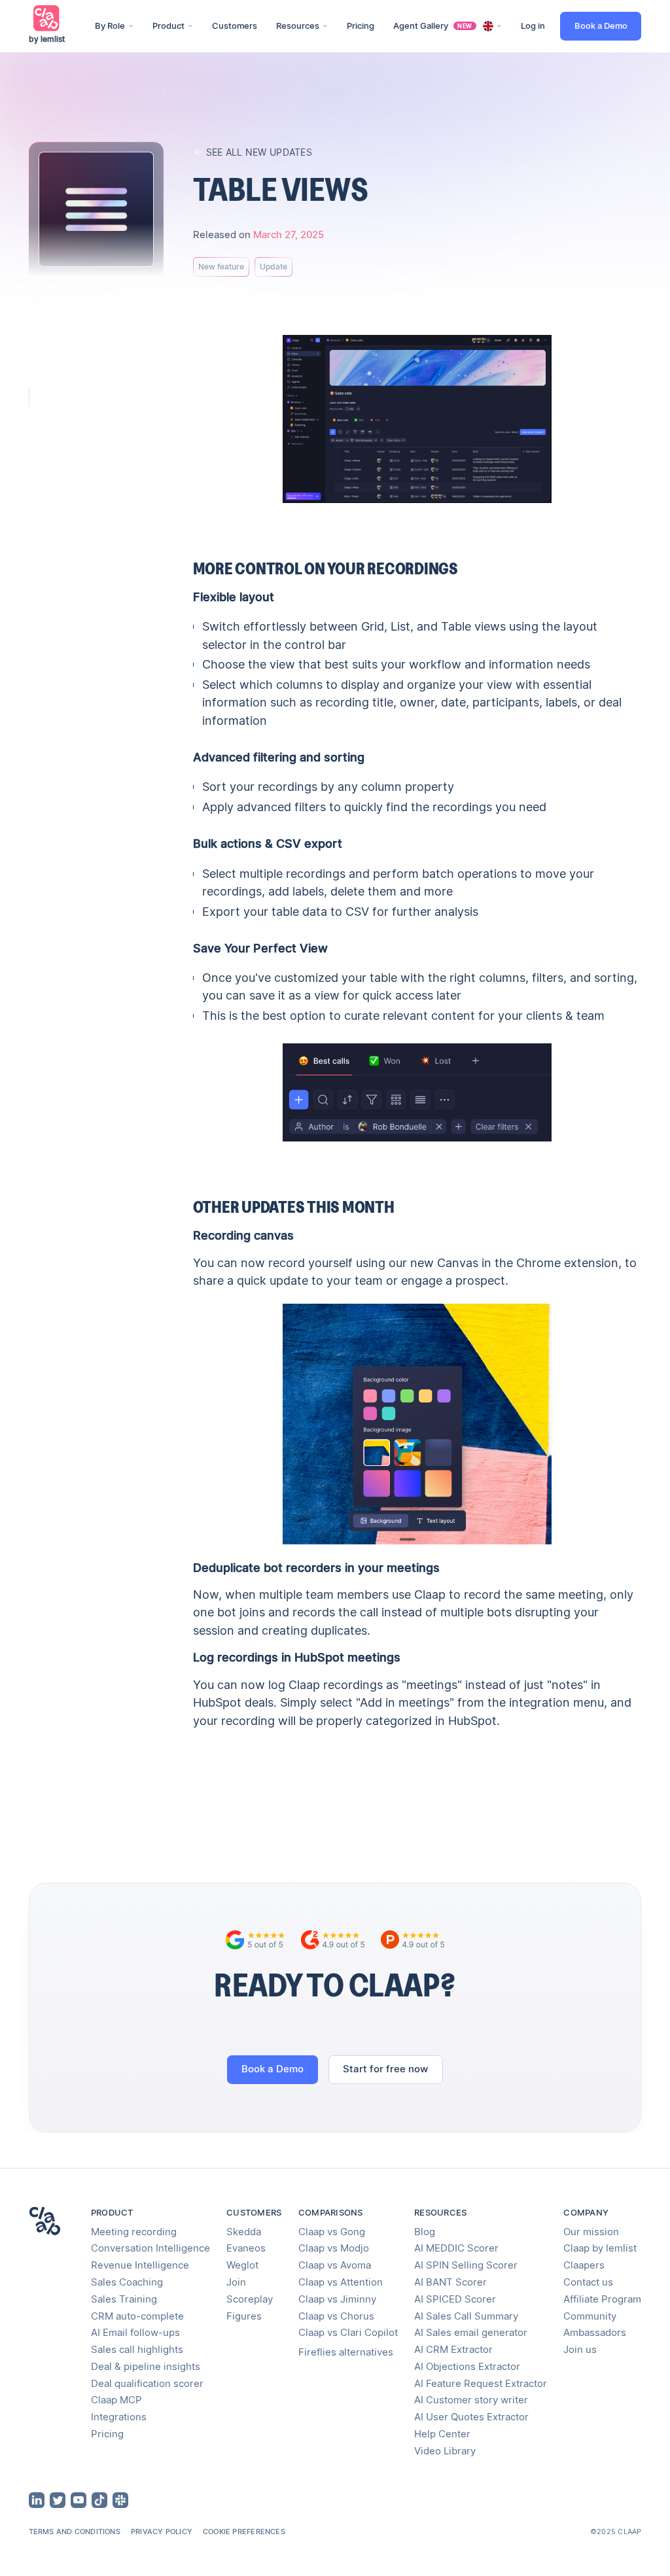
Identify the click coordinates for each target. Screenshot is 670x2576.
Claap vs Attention (341, 2282)
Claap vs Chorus (336, 2316)
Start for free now (385, 2069)
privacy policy (162, 2532)
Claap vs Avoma (335, 2265)
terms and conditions (75, 2532)
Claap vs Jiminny (337, 2299)
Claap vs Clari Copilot (348, 2333)
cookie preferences (244, 2532)
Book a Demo (601, 26)
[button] (115, 26)
